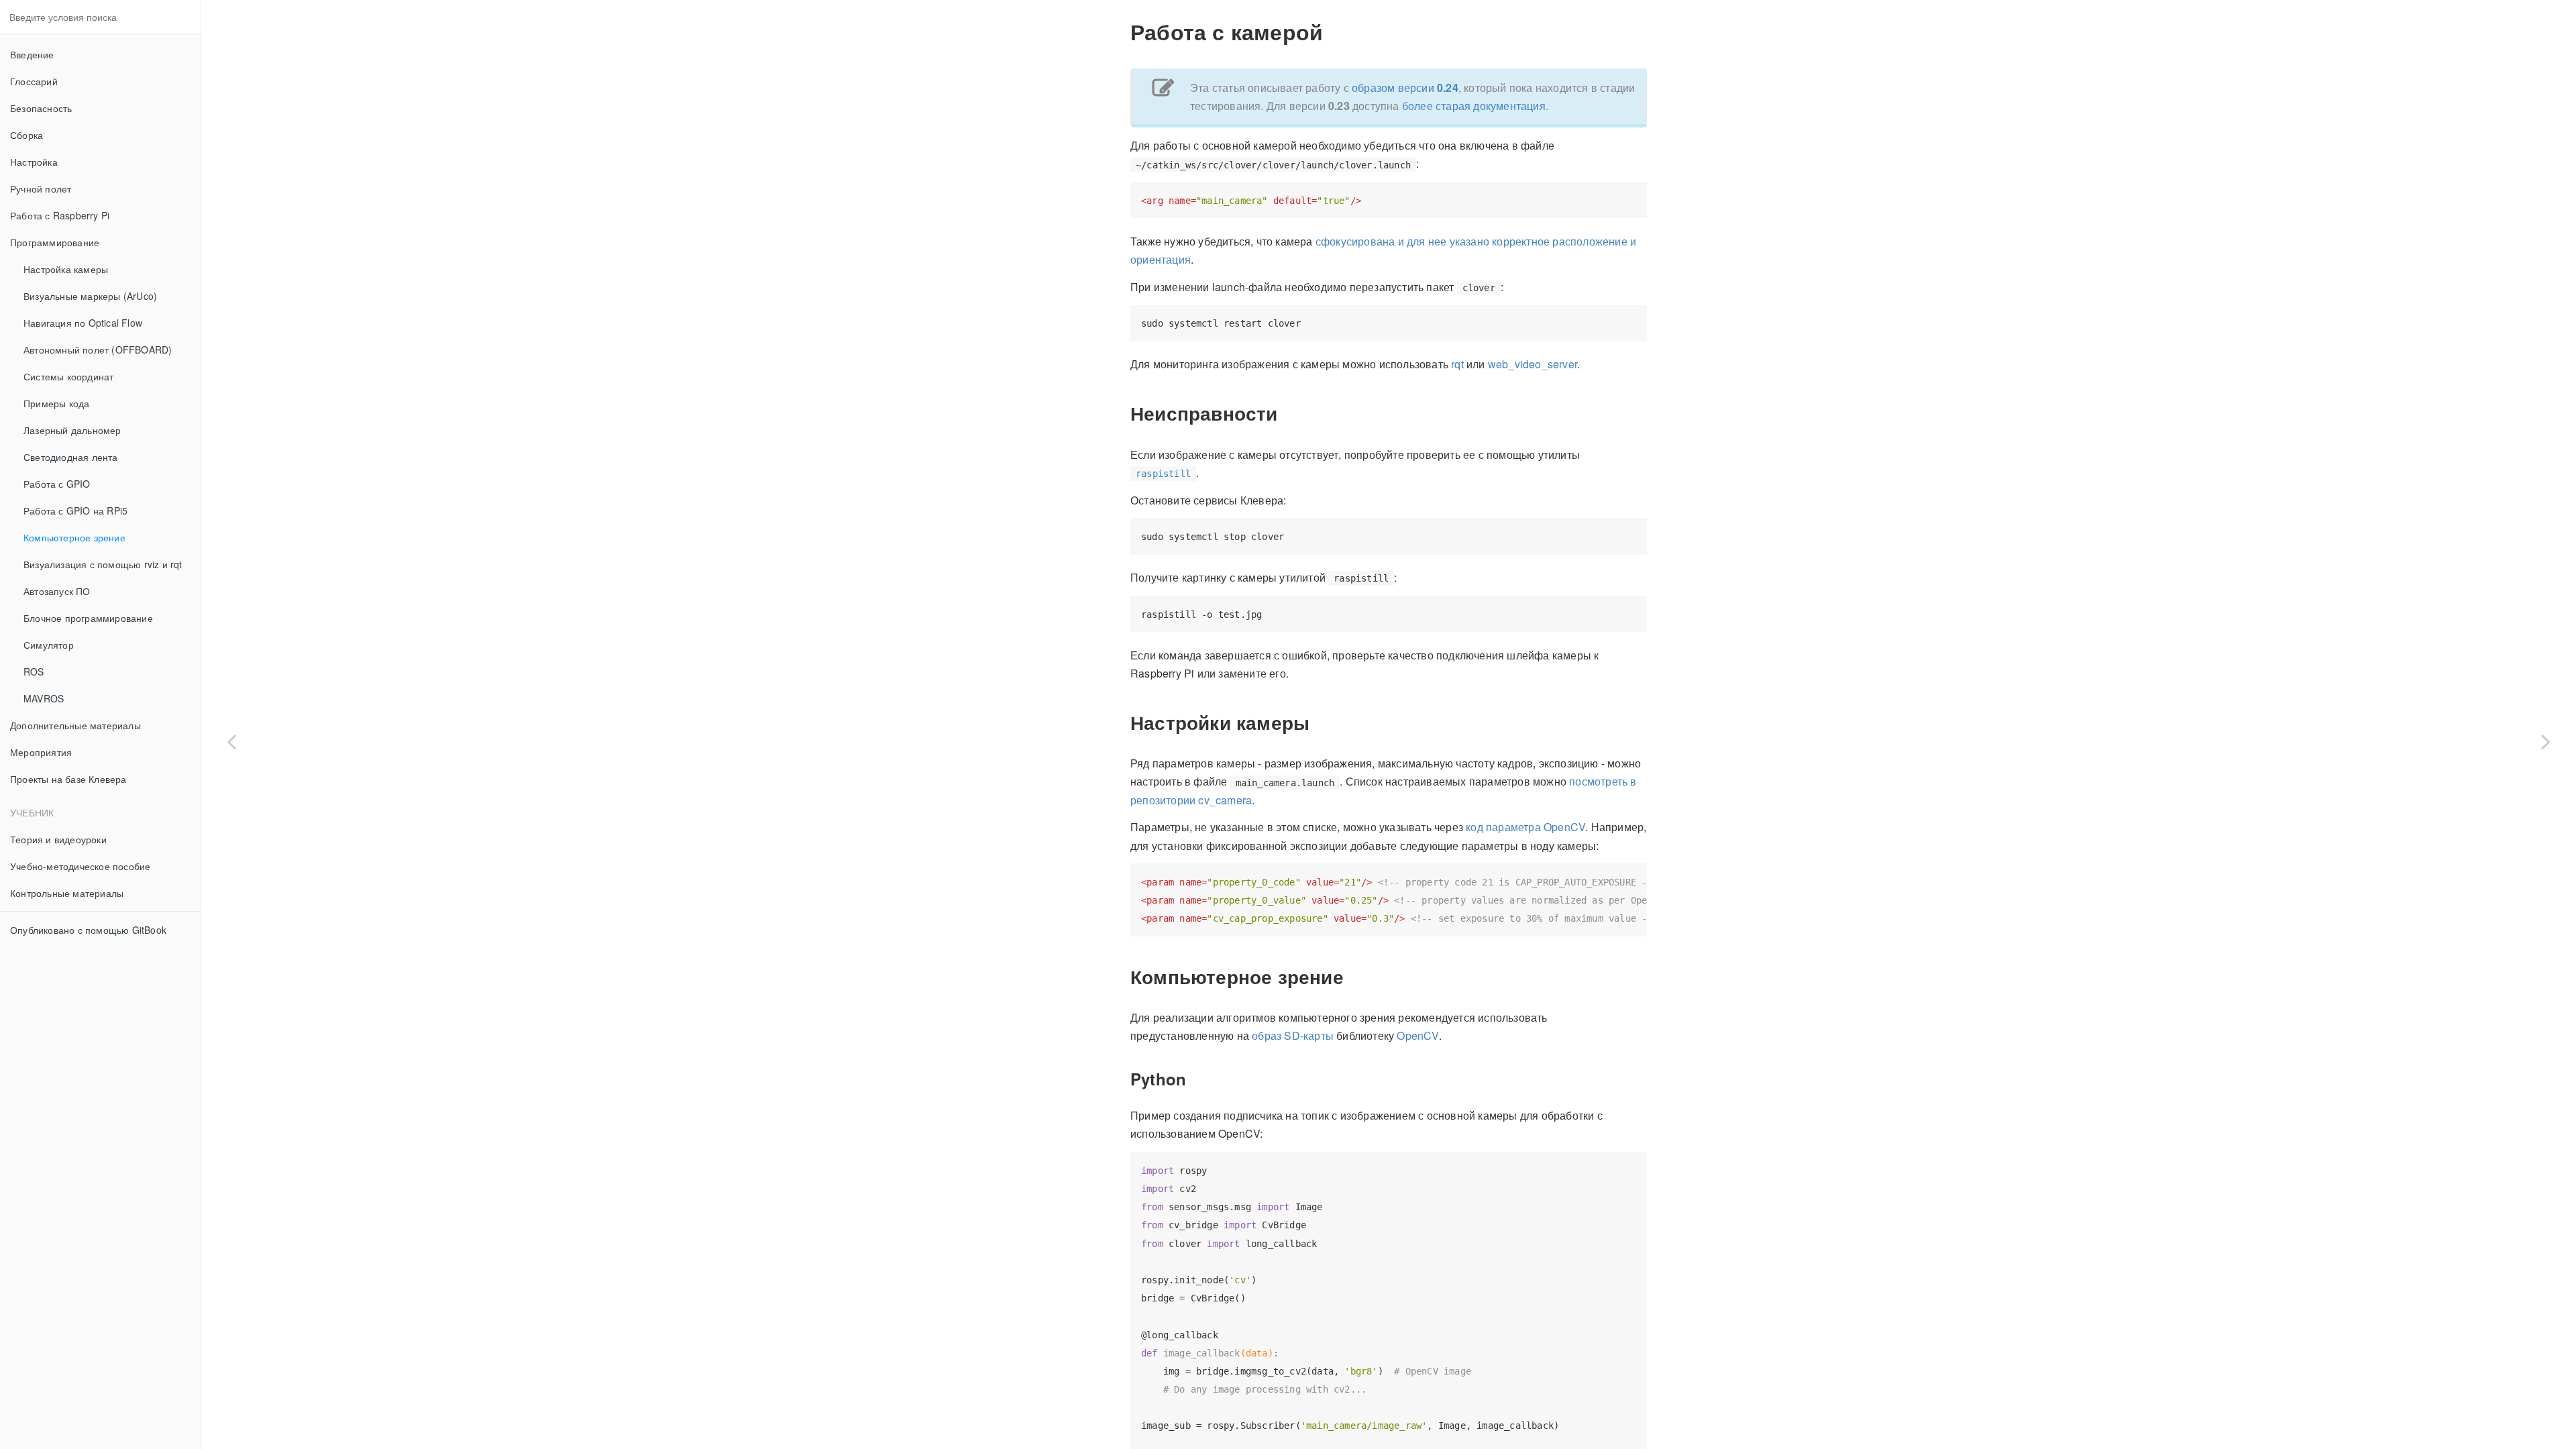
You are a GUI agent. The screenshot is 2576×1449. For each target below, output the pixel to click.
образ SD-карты (1293, 1035)
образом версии (1405, 88)
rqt (1457, 364)
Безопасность (41, 108)
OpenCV (1417, 1035)
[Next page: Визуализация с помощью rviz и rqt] (2546, 741)
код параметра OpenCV (1525, 827)
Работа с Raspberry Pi (60, 215)
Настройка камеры (66, 269)
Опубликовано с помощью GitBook (88, 930)
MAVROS (44, 698)
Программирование (55, 242)
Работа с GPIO (57, 484)
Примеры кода (56, 403)
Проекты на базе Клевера (68, 779)
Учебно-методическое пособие (80, 866)
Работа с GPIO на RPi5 (75, 511)
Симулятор (49, 645)
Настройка (34, 162)
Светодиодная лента (71, 457)
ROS (34, 672)
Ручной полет (41, 189)
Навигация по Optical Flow (83, 323)
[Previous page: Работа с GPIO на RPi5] (231, 741)
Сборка (26, 135)
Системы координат (68, 376)
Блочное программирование (88, 618)
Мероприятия (41, 752)
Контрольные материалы (67, 893)
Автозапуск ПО (57, 591)
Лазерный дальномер (72, 430)
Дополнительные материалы (75, 725)
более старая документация (1474, 106)
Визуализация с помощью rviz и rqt (103, 564)
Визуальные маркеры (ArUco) (90, 296)
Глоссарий (34, 81)
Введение (32, 54)
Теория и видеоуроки (58, 839)
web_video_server (1533, 364)
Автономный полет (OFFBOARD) (98, 350)
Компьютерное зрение (74, 537)
